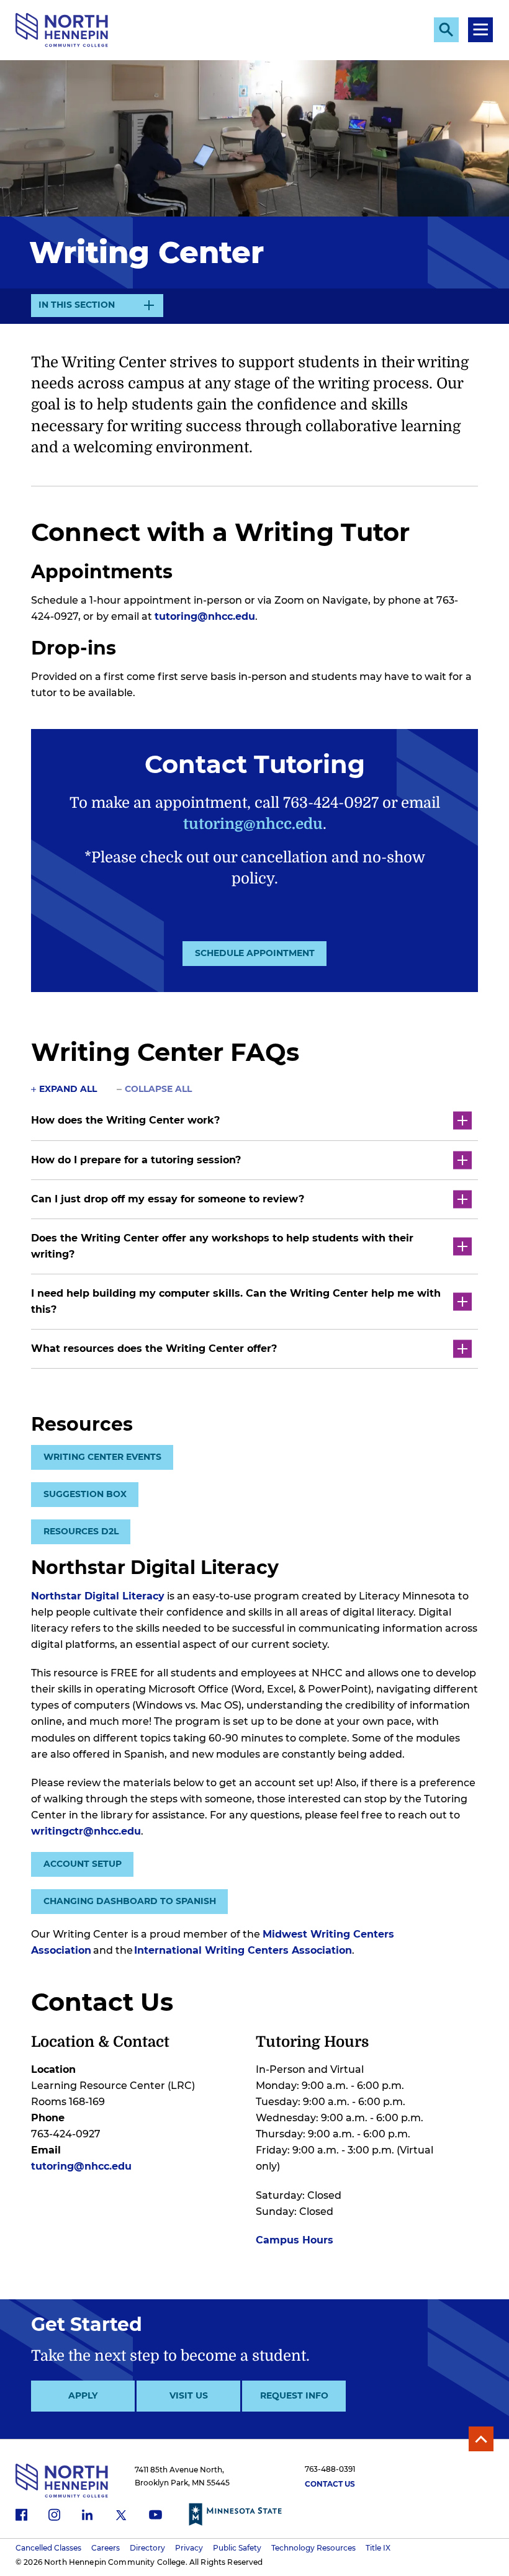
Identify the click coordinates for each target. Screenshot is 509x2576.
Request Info (294, 2395)
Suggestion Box (85, 1494)
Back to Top (481, 2439)
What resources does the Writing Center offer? (154, 1348)
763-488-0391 (330, 2469)
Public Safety (237, 2548)
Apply (83, 2395)
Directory (147, 2548)
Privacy (189, 2548)
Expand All (68, 1089)
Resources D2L (81, 1531)
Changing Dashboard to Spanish (130, 1901)
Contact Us (330, 2484)
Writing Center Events (102, 1457)
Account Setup (83, 1864)
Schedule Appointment (255, 953)
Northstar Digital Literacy (98, 1596)
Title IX (378, 2548)
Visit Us (189, 2395)
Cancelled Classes (48, 2548)
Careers (106, 2548)
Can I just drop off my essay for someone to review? (168, 1199)
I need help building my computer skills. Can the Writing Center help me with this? (236, 1301)
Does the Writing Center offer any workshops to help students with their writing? (222, 1246)
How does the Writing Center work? (125, 1120)
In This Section (77, 308)
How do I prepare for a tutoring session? (136, 1160)
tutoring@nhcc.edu (205, 616)
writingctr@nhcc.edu (86, 1831)
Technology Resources (313, 2548)
